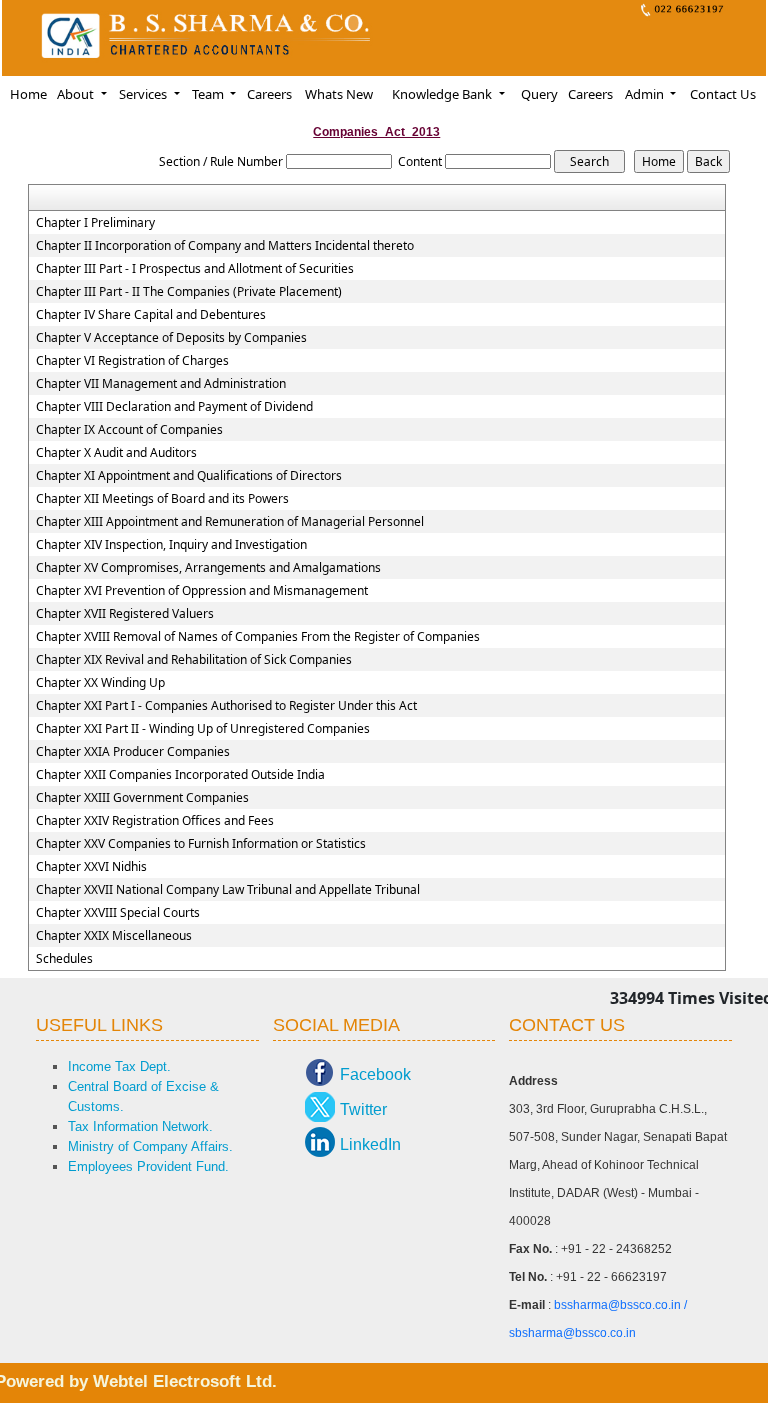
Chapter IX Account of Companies (129, 430)
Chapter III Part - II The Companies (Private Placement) (189, 292)
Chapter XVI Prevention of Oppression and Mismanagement (202, 591)
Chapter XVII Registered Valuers (125, 614)
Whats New (339, 94)
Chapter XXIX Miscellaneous (114, 936)
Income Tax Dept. (119, 1066)
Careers (269, 94)
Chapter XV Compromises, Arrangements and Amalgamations (208, 568)
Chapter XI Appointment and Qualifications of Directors (189, 476)
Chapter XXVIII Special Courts (118, 913)
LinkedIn (370, 1144)
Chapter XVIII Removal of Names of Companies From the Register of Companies (258, 637)
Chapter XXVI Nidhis (91, 867)
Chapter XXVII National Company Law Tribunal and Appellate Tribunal (228, 890)
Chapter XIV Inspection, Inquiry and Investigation (171, 545)
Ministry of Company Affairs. (150, 1146)
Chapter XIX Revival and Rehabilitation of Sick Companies (194, 660)
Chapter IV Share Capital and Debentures (151, 315)
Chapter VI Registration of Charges (132, 361)
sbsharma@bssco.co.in (572, 1333)
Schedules (64, 959)
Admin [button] (646, 94)
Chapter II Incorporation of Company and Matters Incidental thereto (225, 246)
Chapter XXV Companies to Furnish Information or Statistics (201, 844)
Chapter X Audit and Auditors (116, 453)
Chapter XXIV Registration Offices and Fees (155, 821)
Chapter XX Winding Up (100, 683)
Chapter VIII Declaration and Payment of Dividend (174, 407)
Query (539, 94)
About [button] (77, 94)
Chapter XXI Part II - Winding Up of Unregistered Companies (203, 729)
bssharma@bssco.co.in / (620, 1305)
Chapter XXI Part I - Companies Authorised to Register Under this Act (226, 706)
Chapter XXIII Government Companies (142, 798)
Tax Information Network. (140, 1126)
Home (28, 94)
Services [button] (144, 94)
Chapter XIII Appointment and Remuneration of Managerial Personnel (230, 522)
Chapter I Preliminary (95, 223)
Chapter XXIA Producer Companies (133, 752)
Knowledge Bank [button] (443, 94)
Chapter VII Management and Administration (161, 384)
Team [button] (209, 94)
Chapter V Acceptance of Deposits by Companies (171, 338)
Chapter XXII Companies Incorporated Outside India (180, 775)
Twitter (363, 1109)
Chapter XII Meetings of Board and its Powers (162, 499)
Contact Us (723, 94)
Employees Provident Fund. (148, 1166)
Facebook (375, 1074)
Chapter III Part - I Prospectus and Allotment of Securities (195, 269)
